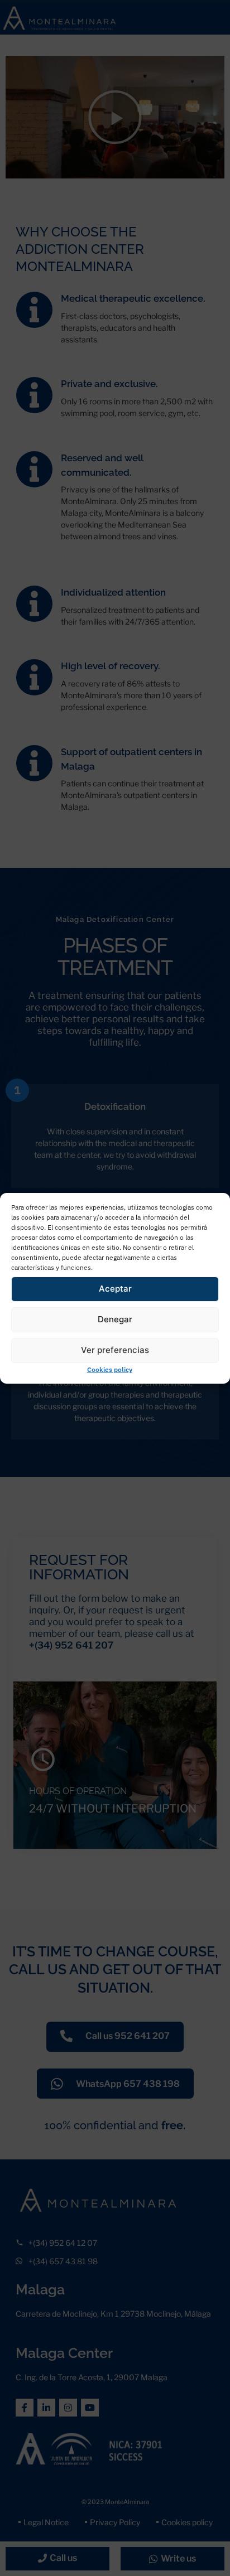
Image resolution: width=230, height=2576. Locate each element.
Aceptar (115, 1289)
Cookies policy (110, 1369)
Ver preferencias (115, 1350)
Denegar (115, 1319)
